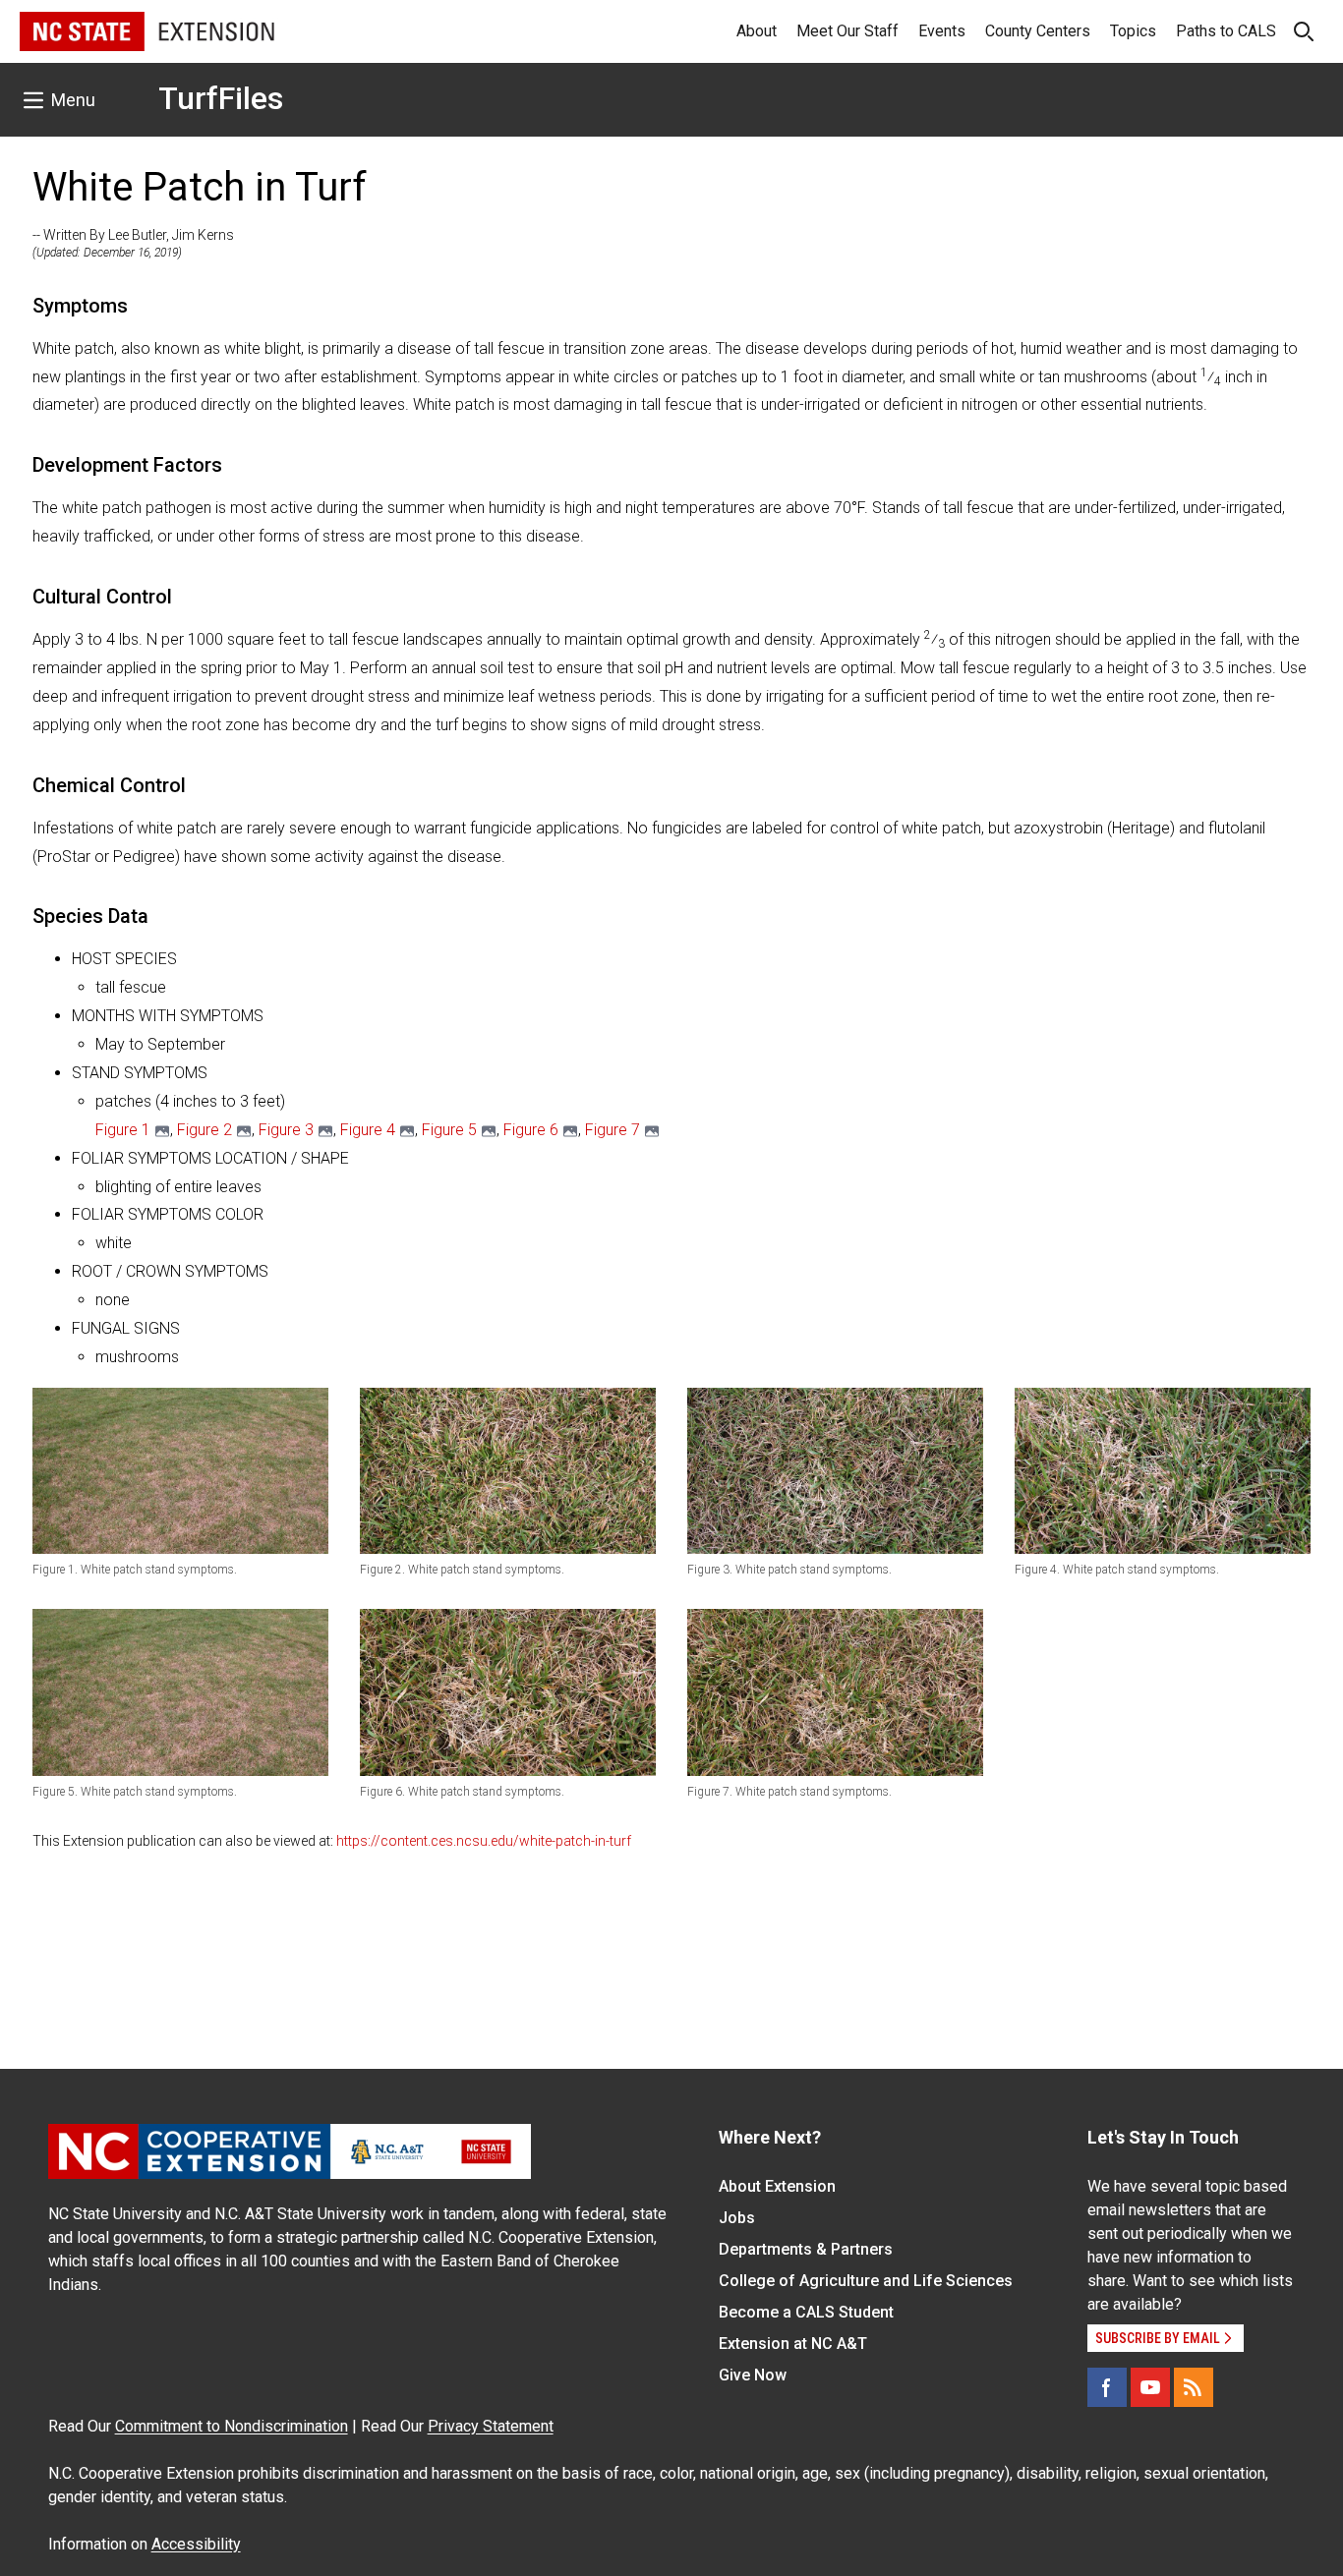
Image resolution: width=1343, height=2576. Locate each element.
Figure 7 (613, 1130)
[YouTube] (1150, 2387)
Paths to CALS (1226, 31)
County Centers (1038, 31)
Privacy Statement (491, 2426)
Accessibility (196, 2544)
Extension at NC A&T (793, 2344)
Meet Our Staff (847, 31)
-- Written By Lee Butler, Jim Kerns (133, 235)
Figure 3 (286, 1130)
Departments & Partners (806, 2249)
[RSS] (1194, 2387)
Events (942, 31)
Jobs (737, 2218)
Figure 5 (449, 1130)
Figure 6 (531, 1130)
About (757, 31)
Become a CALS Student (806, 2312)
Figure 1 (123, 1130)
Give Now (753, 2375)
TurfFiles (221, 98)
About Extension (777, 2186)
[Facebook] (1107, 2387)
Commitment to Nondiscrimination (232, 2426)
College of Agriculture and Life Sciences (866, 2281)
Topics (1133, 31)
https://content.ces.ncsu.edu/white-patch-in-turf (484, 1841)
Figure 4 (368, 1130)
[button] (180, 1471)
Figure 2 (204, 1130)
